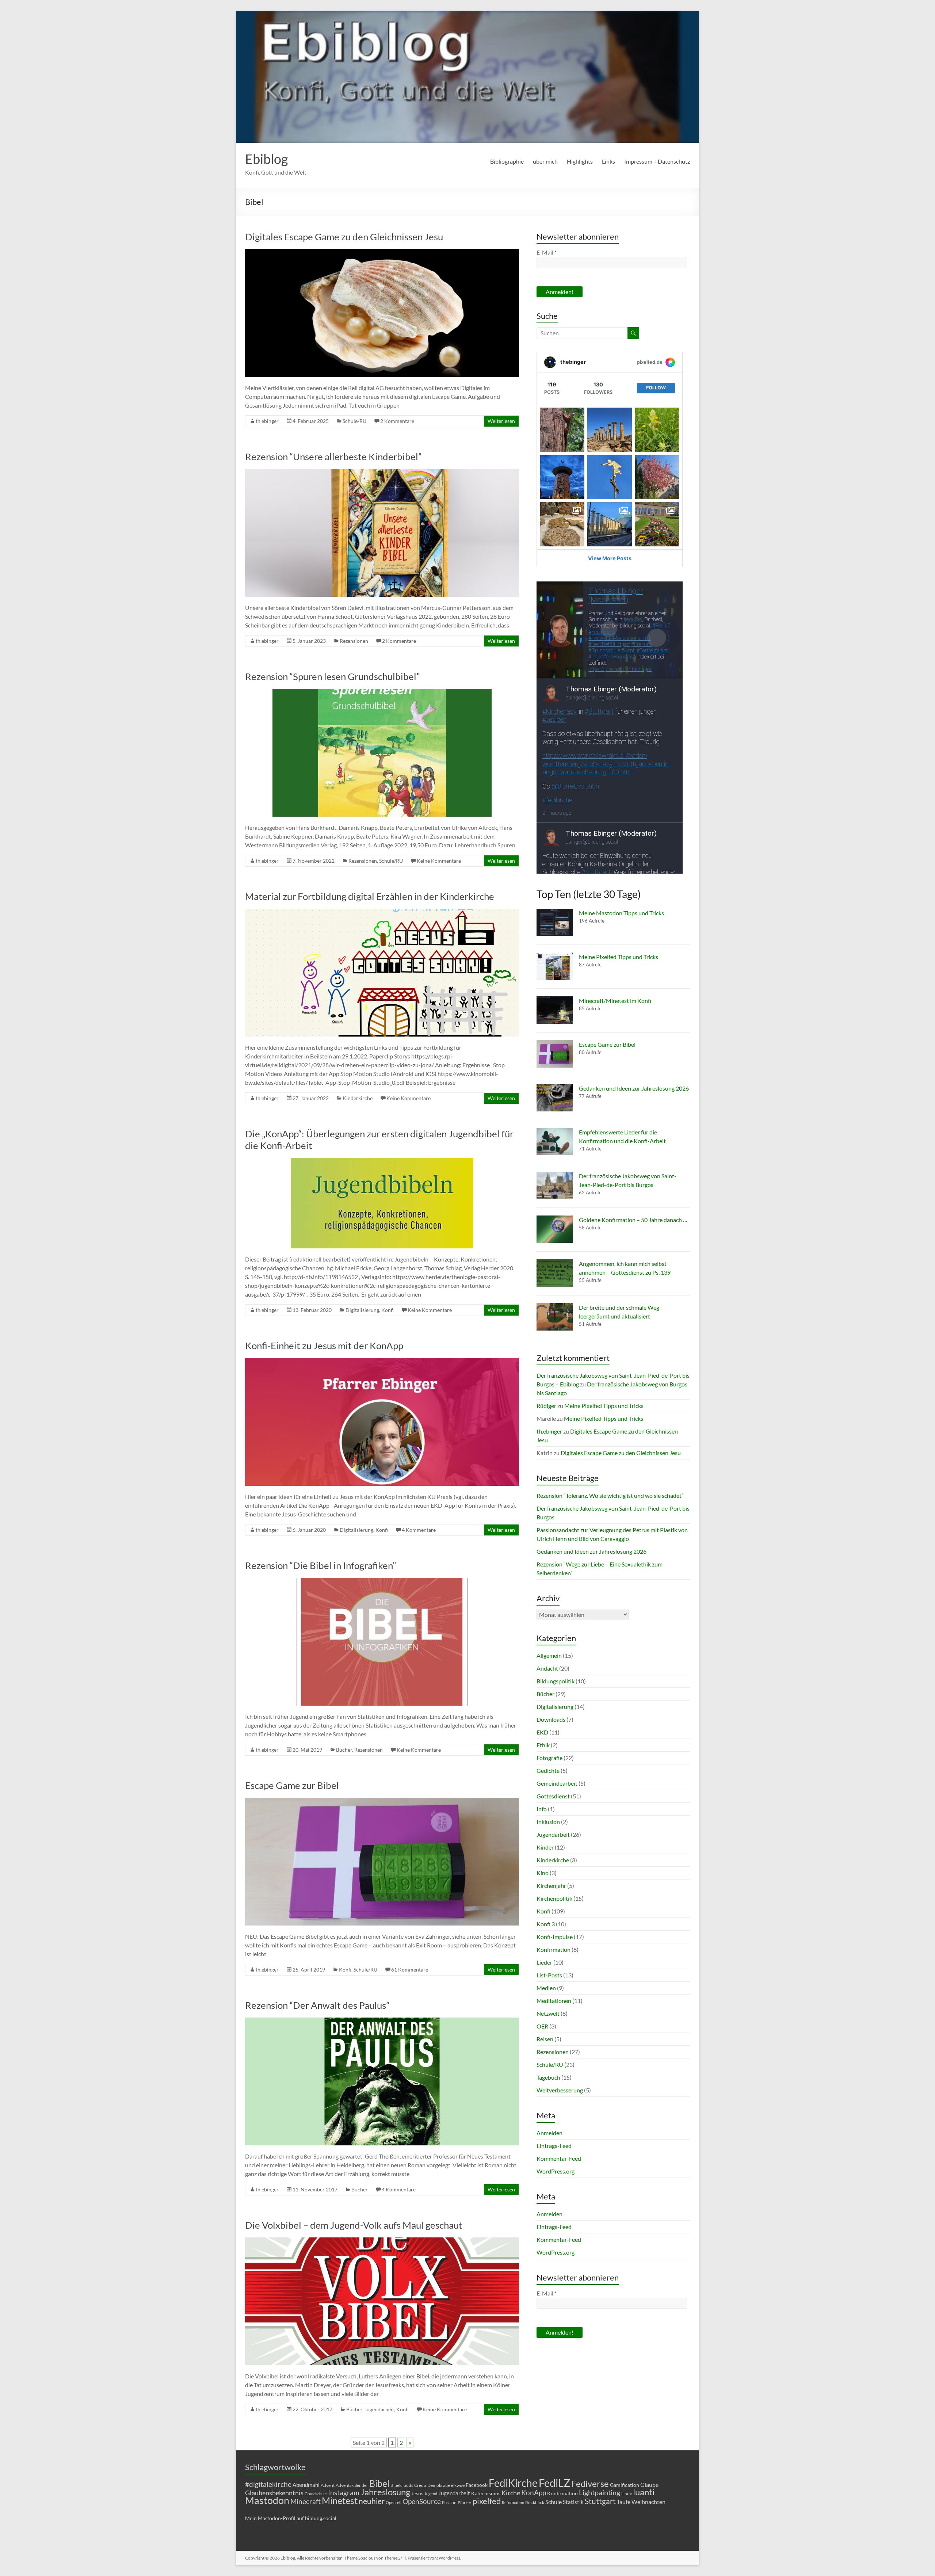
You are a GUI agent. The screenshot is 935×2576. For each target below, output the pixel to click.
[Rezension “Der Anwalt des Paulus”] (382, 2021)
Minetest (340, 2500)
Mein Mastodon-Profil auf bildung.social (291, 2518)
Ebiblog (266, 159)
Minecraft (306, 2501)
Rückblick (535, 2502)
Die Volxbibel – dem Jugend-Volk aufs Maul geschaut (354, 2225)
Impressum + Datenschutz (657, 161)
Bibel (379, 2483)
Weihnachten (648, 2502)
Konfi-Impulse (555, 1937)
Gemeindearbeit (557, 1783)
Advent (328, 2485)
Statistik (573, 2502)
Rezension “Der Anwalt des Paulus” (317, 2005)
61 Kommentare (410, 1970)
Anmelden (549, 2133)
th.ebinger (267, 421)
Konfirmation (554, 1949)
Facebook (477, 2485)
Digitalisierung (362, 1310)
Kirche (511, 2493)
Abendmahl (306, 2485)
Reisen (545, 2039)
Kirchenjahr (551, 1886)
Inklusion (548, 1822)
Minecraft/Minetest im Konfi (615, 1001)
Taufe (624, 2502)
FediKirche (513, 2483)
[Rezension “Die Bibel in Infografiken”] (382, 1581)
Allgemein (549, 1655)
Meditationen (554, 2001)
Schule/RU (354, 421)
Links (608, 161)
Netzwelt (548, 2013)
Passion (449, 2502)
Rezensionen (354, 641)
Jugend (431, 2494)
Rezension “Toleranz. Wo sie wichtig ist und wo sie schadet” (610, 1495)
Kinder (545, 1847)
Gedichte (548, 1770)
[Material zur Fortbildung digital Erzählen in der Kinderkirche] (382, 912)
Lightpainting (600, 2492)
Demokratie (439, 2485)
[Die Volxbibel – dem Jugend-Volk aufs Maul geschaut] (382, 2241)
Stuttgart (600, 2501)
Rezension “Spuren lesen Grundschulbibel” (332, 676)
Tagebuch (548, 2077)
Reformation (513, 2502)
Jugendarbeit (379, 2409)
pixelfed (487, 2501)
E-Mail (547, 252)
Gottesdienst (553, 1796)
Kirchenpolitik (554, 1898)
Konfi (388, 1310)
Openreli (394, 2502)
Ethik (543, 1745)
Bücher (344, 1750)
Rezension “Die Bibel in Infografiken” (320, 1565)
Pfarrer (465, 2502)
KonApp (534, 2493)
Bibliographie (507, 161)
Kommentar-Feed (559, 2158)
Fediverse (590, 2483)
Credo (420, 2485)
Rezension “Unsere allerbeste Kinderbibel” (333, 457)
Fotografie (549, 1758)
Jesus (417, 2493)
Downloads (551, 1719)
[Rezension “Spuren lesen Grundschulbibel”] (382, 692)
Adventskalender (352, 2485)
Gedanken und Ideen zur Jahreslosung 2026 (634, 1088)
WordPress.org (556, 2171)
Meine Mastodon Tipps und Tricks (621, 913)
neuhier (372, 2501)
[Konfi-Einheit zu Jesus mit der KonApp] (382, 1361)
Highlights (580, 161)
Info (542, 1809)
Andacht (547, 1668)
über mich (545, 161)
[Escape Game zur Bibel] (382, 1801)
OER (542, 2026)
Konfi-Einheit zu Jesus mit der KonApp (324, 1346)
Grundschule (316, 2494)
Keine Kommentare (439, 861)
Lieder (544, 1962)
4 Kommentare (419, 1530)
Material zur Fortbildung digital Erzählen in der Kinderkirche (370, 896)
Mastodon (267, 2500)
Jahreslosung (385, 2492)
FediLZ (554, 2483)
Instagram (344, 2493)
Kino (543, 1873)
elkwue (458, 2485)
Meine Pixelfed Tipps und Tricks (619, 957)
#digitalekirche (268, 2484)
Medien (546, 1988)
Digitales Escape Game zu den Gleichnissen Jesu (344, 237)
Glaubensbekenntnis (274, 2493)
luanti (644, 2492)
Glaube (649, 2485)
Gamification (625, 2485)
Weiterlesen (501, 421)
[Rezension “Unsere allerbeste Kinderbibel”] (382, 472)
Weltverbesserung (560, 2090)
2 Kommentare (397, 421)
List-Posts (549, 1975)
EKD (542, 1732)
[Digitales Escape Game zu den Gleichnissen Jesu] (382, 253)
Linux (627, 2494)
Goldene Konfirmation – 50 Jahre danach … (633, 1220)
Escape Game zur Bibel (292, 1785)
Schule (554, 2502)
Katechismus (486, 2493)
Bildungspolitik (556, 1681)
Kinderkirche (358, 1098)
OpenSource (422, 2501)
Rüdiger (546, 1406)
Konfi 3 (546, 1924)
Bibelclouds (402, 2485)
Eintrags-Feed (554, 2146)
